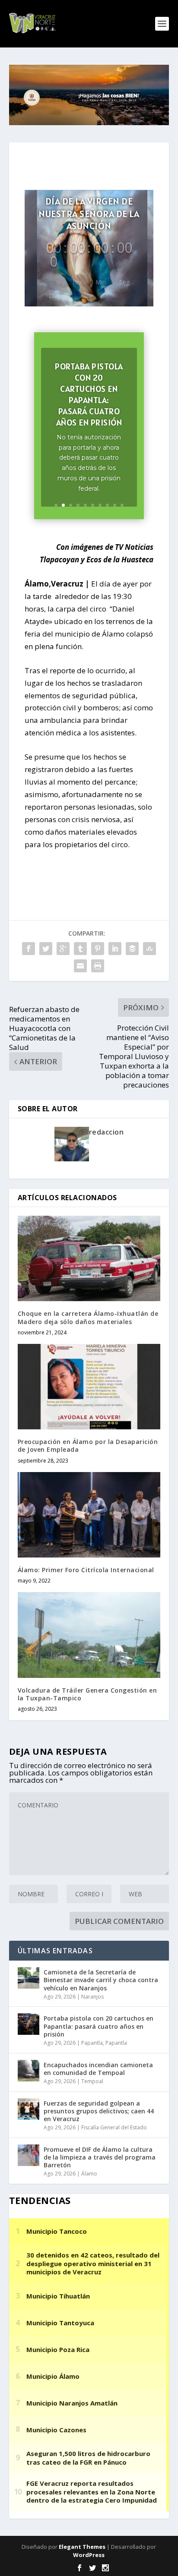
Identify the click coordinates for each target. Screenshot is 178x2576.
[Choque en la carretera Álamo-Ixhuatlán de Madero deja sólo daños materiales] (89, 1258)
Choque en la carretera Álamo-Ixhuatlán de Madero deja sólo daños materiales (88, 1317)
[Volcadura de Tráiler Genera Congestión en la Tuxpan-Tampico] (89, 1635)
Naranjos (92, 1997)
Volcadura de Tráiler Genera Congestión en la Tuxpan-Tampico (87, 1694)
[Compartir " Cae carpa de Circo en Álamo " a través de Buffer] (132, 949)
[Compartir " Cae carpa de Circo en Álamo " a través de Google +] (63, 949)
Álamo (89, 2174)
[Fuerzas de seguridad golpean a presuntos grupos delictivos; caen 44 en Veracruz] (29, 2109)
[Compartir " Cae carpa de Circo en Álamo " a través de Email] (80, 966)
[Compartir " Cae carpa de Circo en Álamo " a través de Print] (98, 966)
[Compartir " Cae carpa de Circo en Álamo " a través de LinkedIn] (115, 949)
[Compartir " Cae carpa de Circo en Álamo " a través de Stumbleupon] (149, 949)
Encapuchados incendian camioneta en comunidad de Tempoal (98, 2069)
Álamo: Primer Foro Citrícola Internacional (86, 1570)
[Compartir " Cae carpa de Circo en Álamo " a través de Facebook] (29, 949)
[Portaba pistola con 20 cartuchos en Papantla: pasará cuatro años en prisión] (29, 2024)
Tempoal (92, 2081)
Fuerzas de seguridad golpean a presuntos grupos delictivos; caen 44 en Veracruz (99, 2111)
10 (122, 505)
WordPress (89, 2555)
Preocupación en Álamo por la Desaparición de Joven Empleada (88, 1446)
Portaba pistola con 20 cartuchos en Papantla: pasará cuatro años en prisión (89, 394)
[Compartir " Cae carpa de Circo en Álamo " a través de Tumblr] (80, 949)
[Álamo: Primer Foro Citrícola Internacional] (89, 1515)
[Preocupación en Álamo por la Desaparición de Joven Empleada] (89, 1387)
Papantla (92, 2043)
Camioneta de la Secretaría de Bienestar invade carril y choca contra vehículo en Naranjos (101, 1980)
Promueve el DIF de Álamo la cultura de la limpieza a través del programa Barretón (100, 2157)
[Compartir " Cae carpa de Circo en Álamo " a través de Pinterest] (98, 949)
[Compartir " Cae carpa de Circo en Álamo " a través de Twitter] (46, 949)
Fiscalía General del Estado (114, 2127)
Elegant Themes (82, 2547)
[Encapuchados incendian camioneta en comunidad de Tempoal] (29, 2071)
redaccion (106, 1132)
